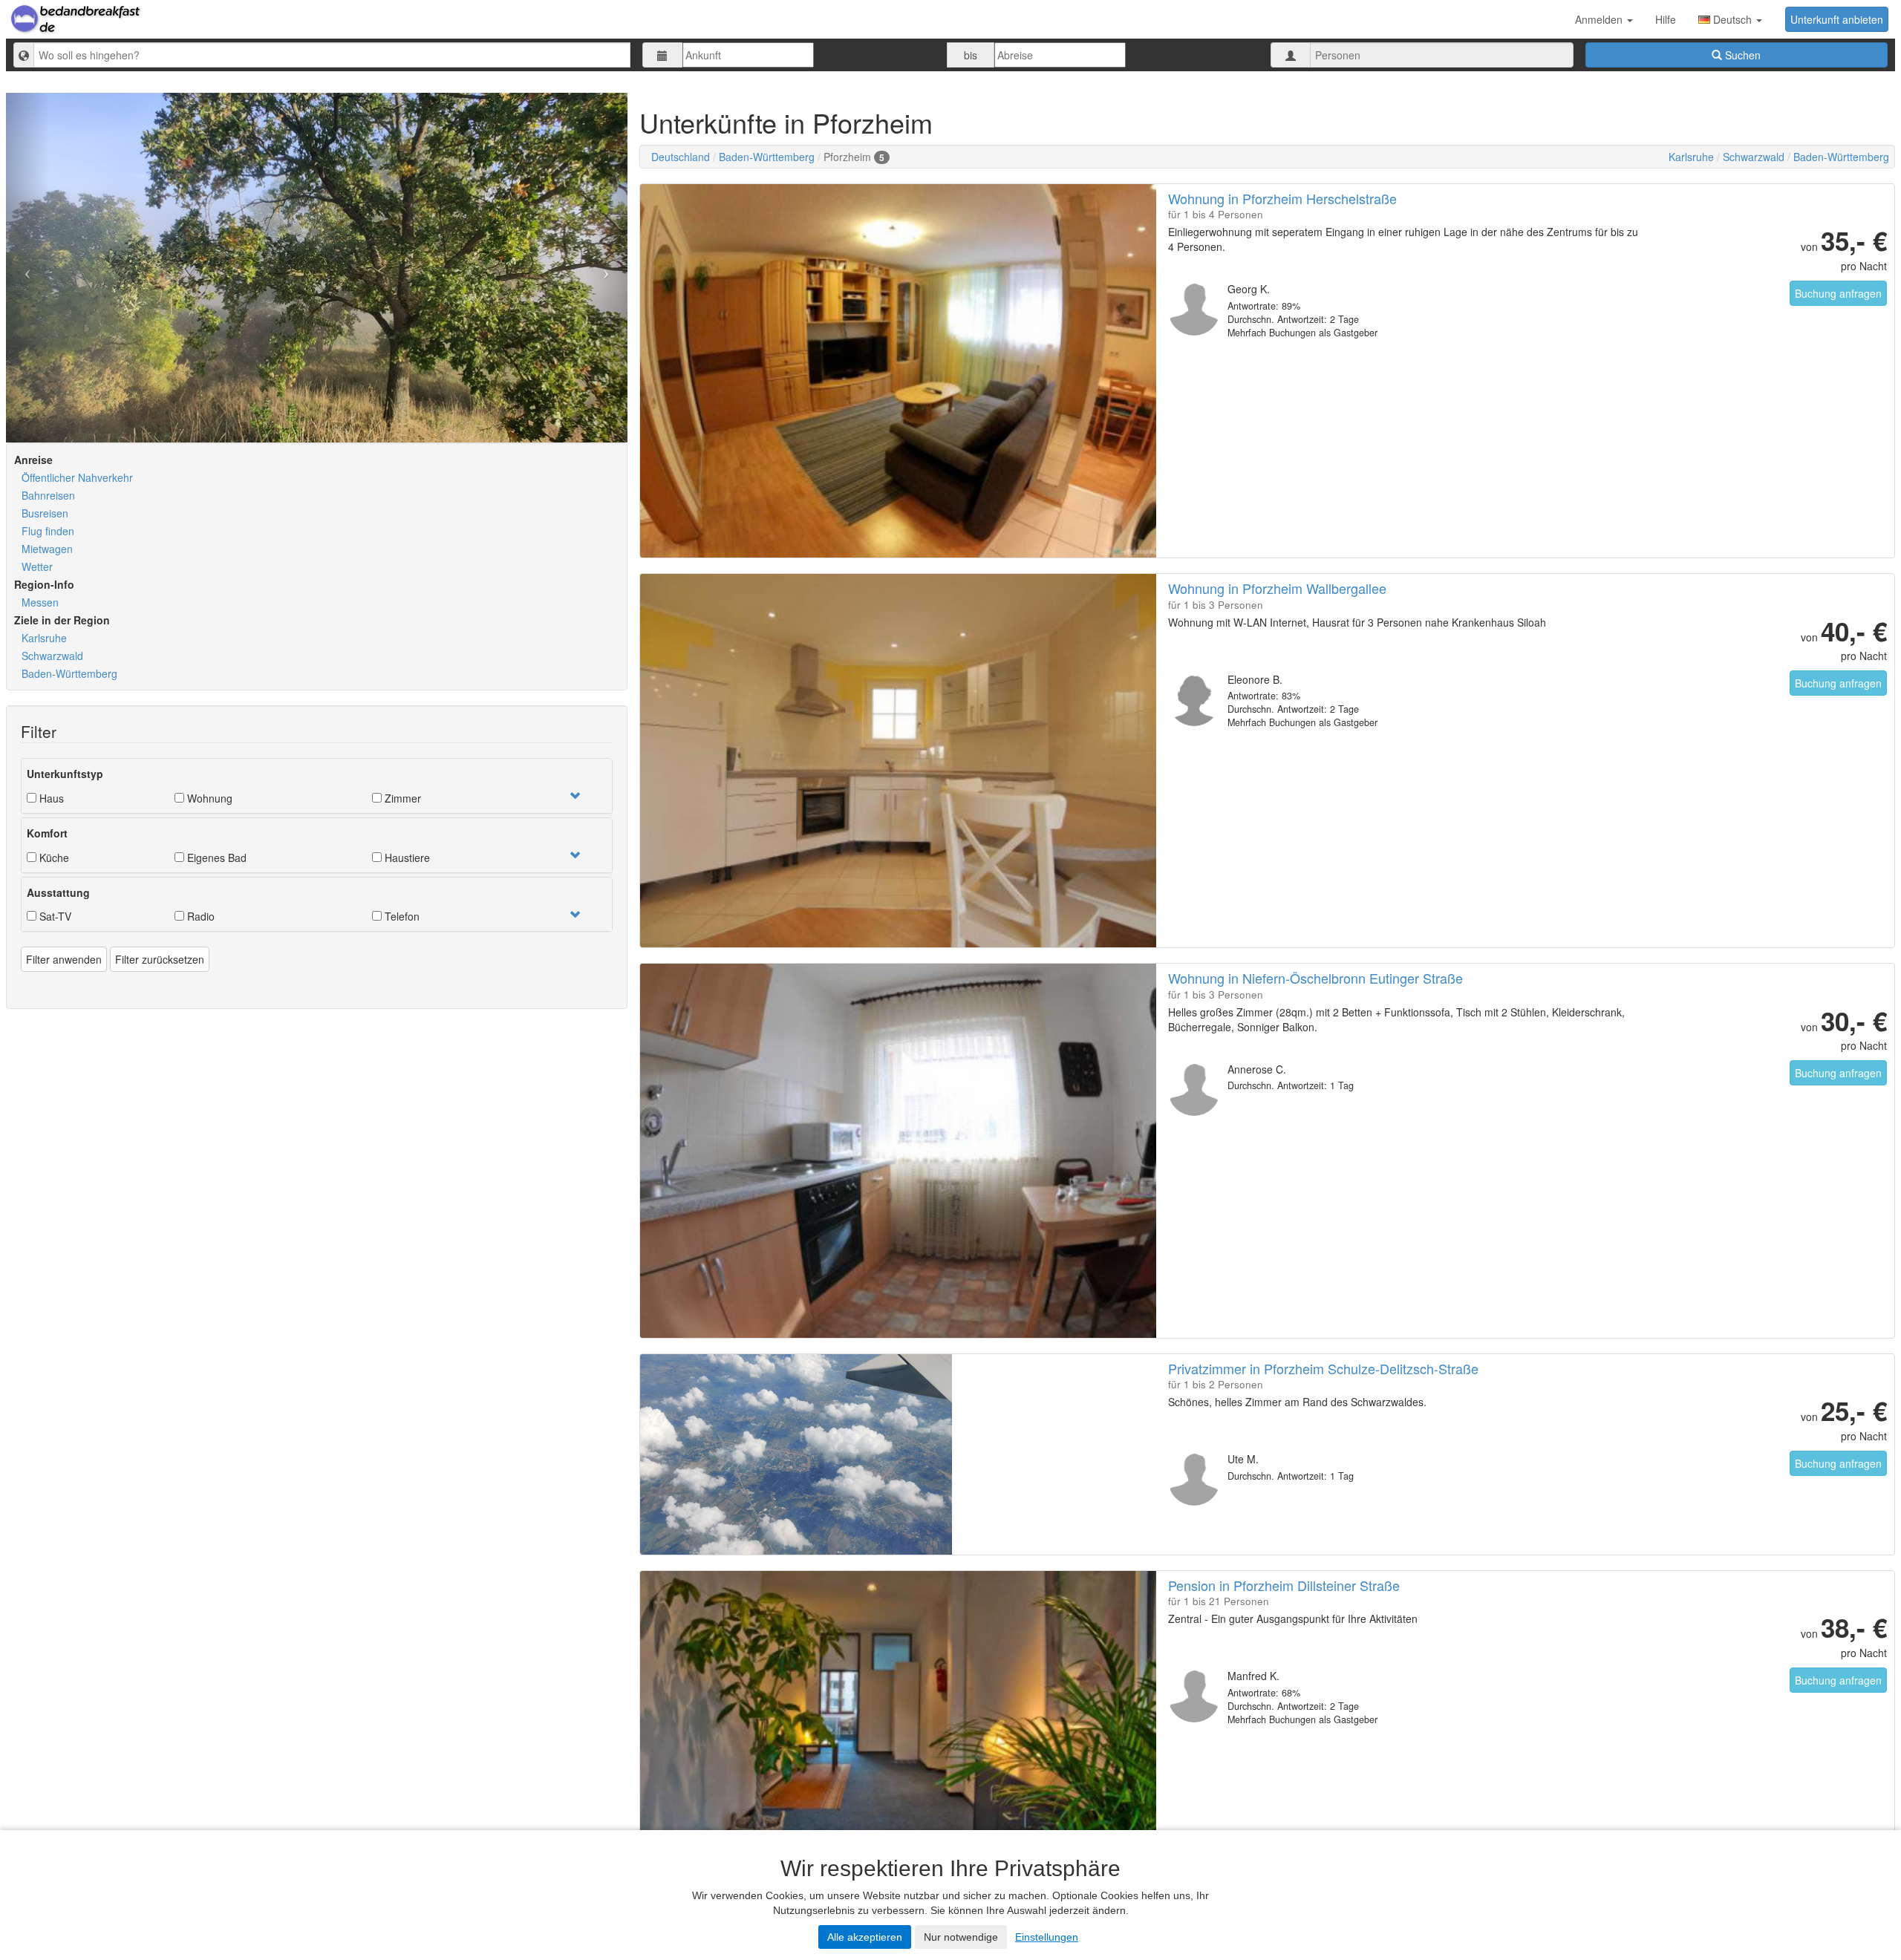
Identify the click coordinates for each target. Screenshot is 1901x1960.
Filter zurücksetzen (160, 959)
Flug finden (48, 531)
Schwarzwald (52, 656)
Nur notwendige (961, 1937)
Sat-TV (54, 916)
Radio (199, 916)
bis (971, 55)
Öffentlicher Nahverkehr (77, 477)
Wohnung (208, 798)
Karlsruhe (44, 638)
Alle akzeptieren (865, 1937)
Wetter (37, 566)
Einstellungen (1047, 1937)
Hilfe (1666, 19)
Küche (53, 857)
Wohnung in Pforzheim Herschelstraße (1282, 198)
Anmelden (1600, 19)
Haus (50, 798)
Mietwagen (47, 549)
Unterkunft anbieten (1837, 19)
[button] (575, 796)
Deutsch (1732, 19)
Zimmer (401, 798)
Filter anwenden (64, 959)
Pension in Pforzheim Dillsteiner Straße (1284, 1585)
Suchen (1741, 55)
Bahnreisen (48, 495)
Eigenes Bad (215, 857)
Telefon (401, 916)
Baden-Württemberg (69, 673)
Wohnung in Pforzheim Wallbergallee (1277, 588)
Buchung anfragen (1838, 293)
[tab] (317, 786)
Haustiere (406, 857)
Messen (40, 602)
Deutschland (681, 157)
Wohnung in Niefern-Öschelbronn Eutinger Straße (1315, 978)
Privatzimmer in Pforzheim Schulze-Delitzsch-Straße (1323, 1368)
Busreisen (45, 513)
